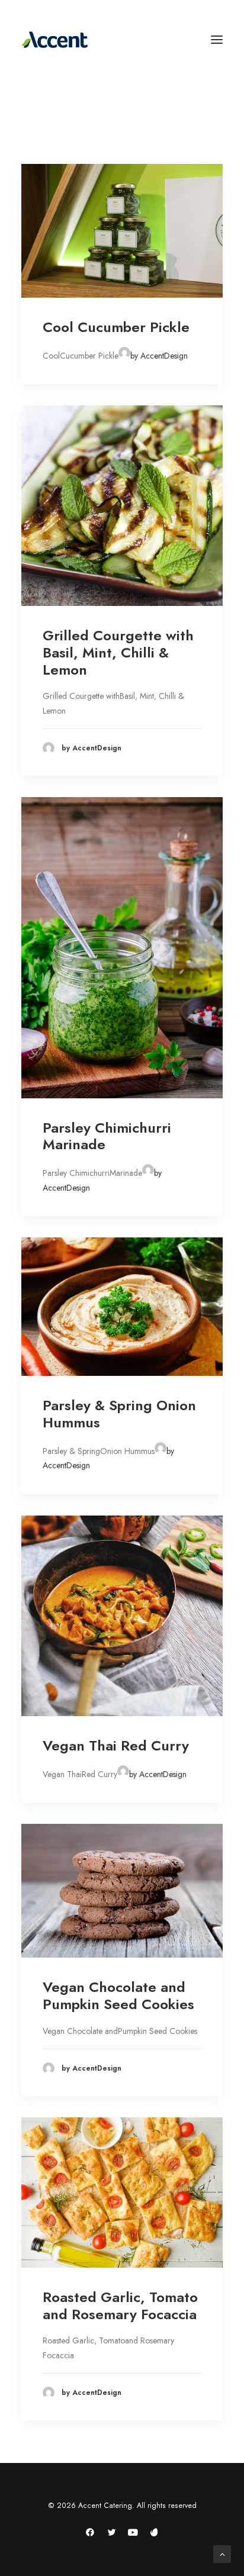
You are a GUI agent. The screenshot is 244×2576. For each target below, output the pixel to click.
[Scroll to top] (222, 2553)
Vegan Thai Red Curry (116, 1745)
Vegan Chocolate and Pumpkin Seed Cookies (118, 1995)
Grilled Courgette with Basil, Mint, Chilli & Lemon (118, 652)
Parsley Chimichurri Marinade (107, 1136)
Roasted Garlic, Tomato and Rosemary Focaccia (120, 2306)
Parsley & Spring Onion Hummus (119, 1414)
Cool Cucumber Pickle (116, 327)
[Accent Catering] (122, 40)
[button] (122, 231)
